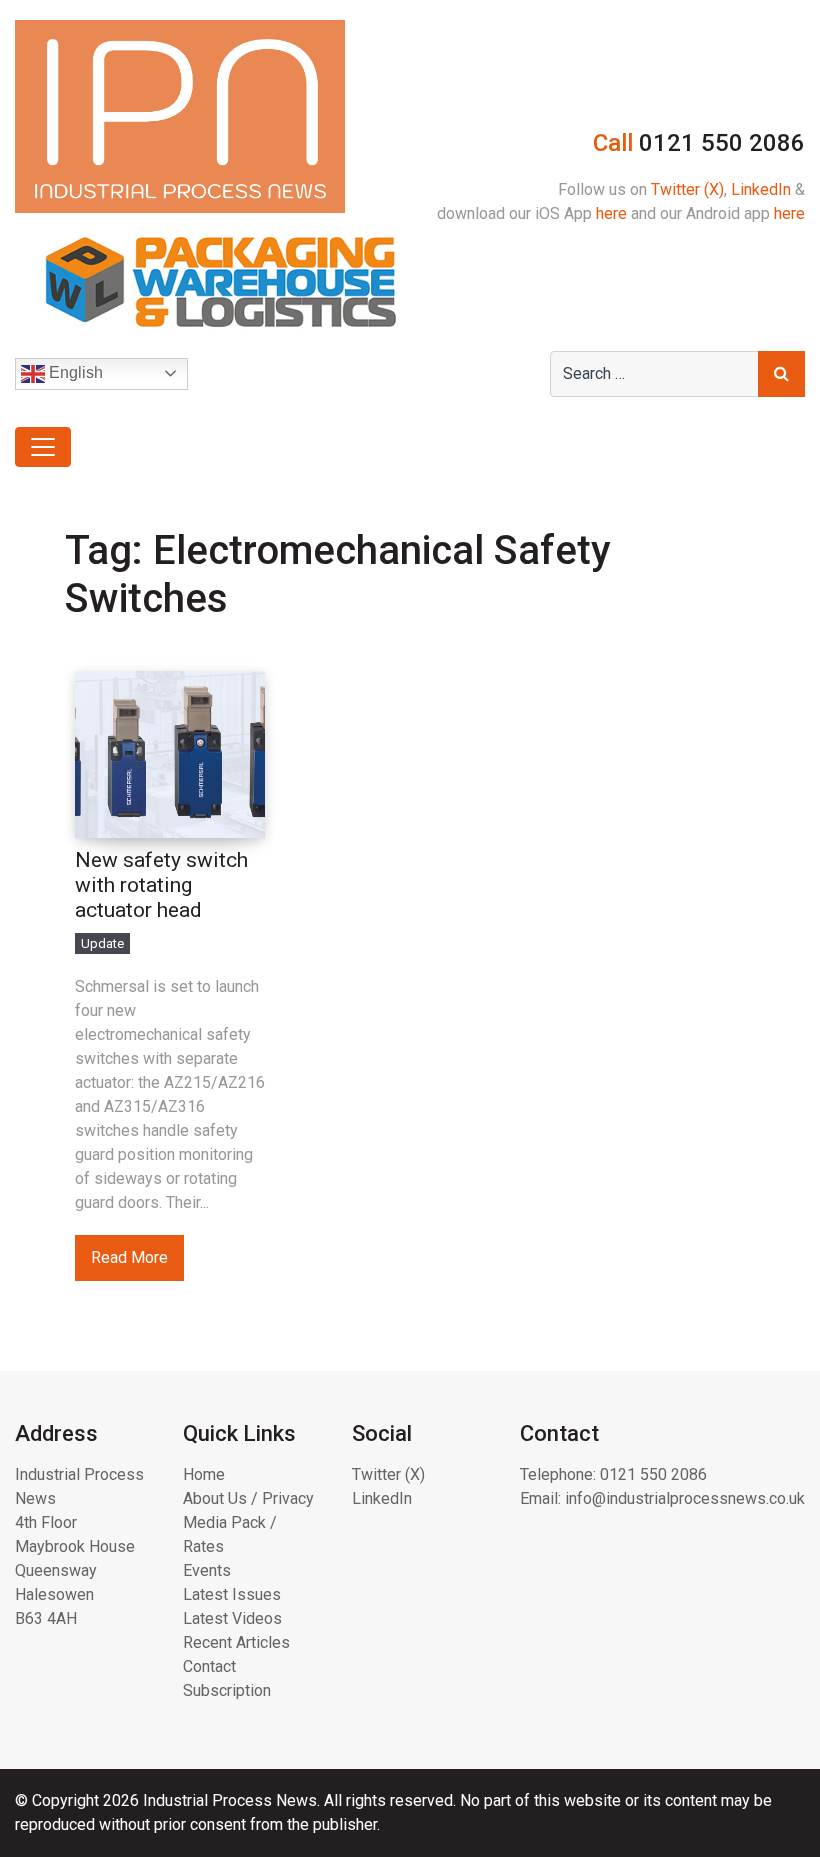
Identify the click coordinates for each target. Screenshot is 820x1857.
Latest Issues (232, 1594)
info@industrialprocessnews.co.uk (685, 1498)
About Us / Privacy (248, 1498)
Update (102, 943)
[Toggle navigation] (43, 447)
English (74, 372)
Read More (129, 1257)
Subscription (227, 1690)
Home (204, 1474)
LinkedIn (761, 189)
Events (207, 1570)
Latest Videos (232, 1618)
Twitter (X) (687, 189)
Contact (209, 1666)
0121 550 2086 (653, 1474)
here (611, 213)
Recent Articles (236, 1642)
